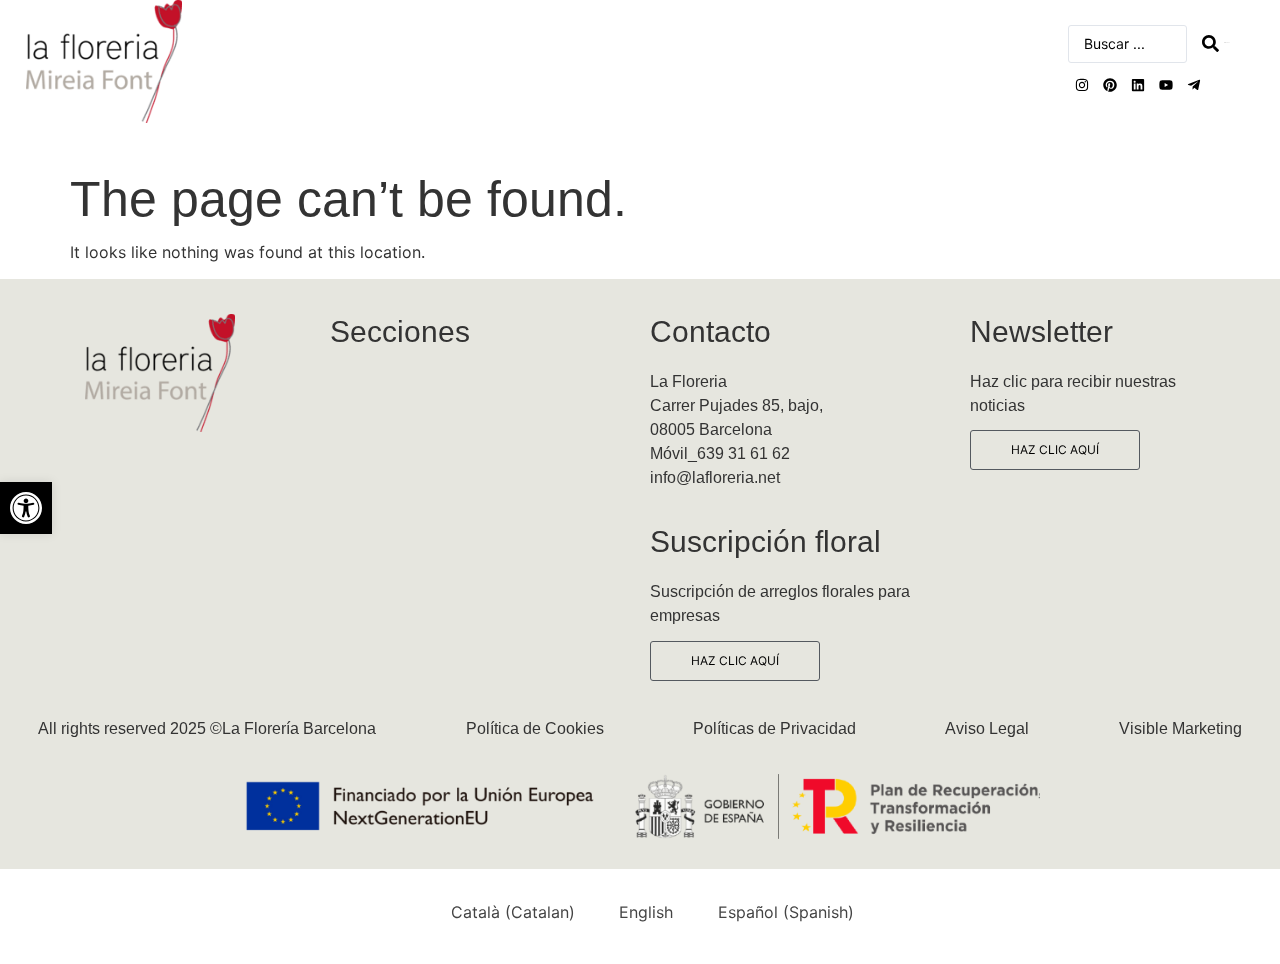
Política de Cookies (535, 728)
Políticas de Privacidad (774, 728)
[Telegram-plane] (1194, 85)
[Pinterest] (1110, 85)
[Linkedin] (1138, 85)
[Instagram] (1082, 85)
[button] (26, 508)
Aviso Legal (987, 728)
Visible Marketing (1180, 728)
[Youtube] (1166, 85)
